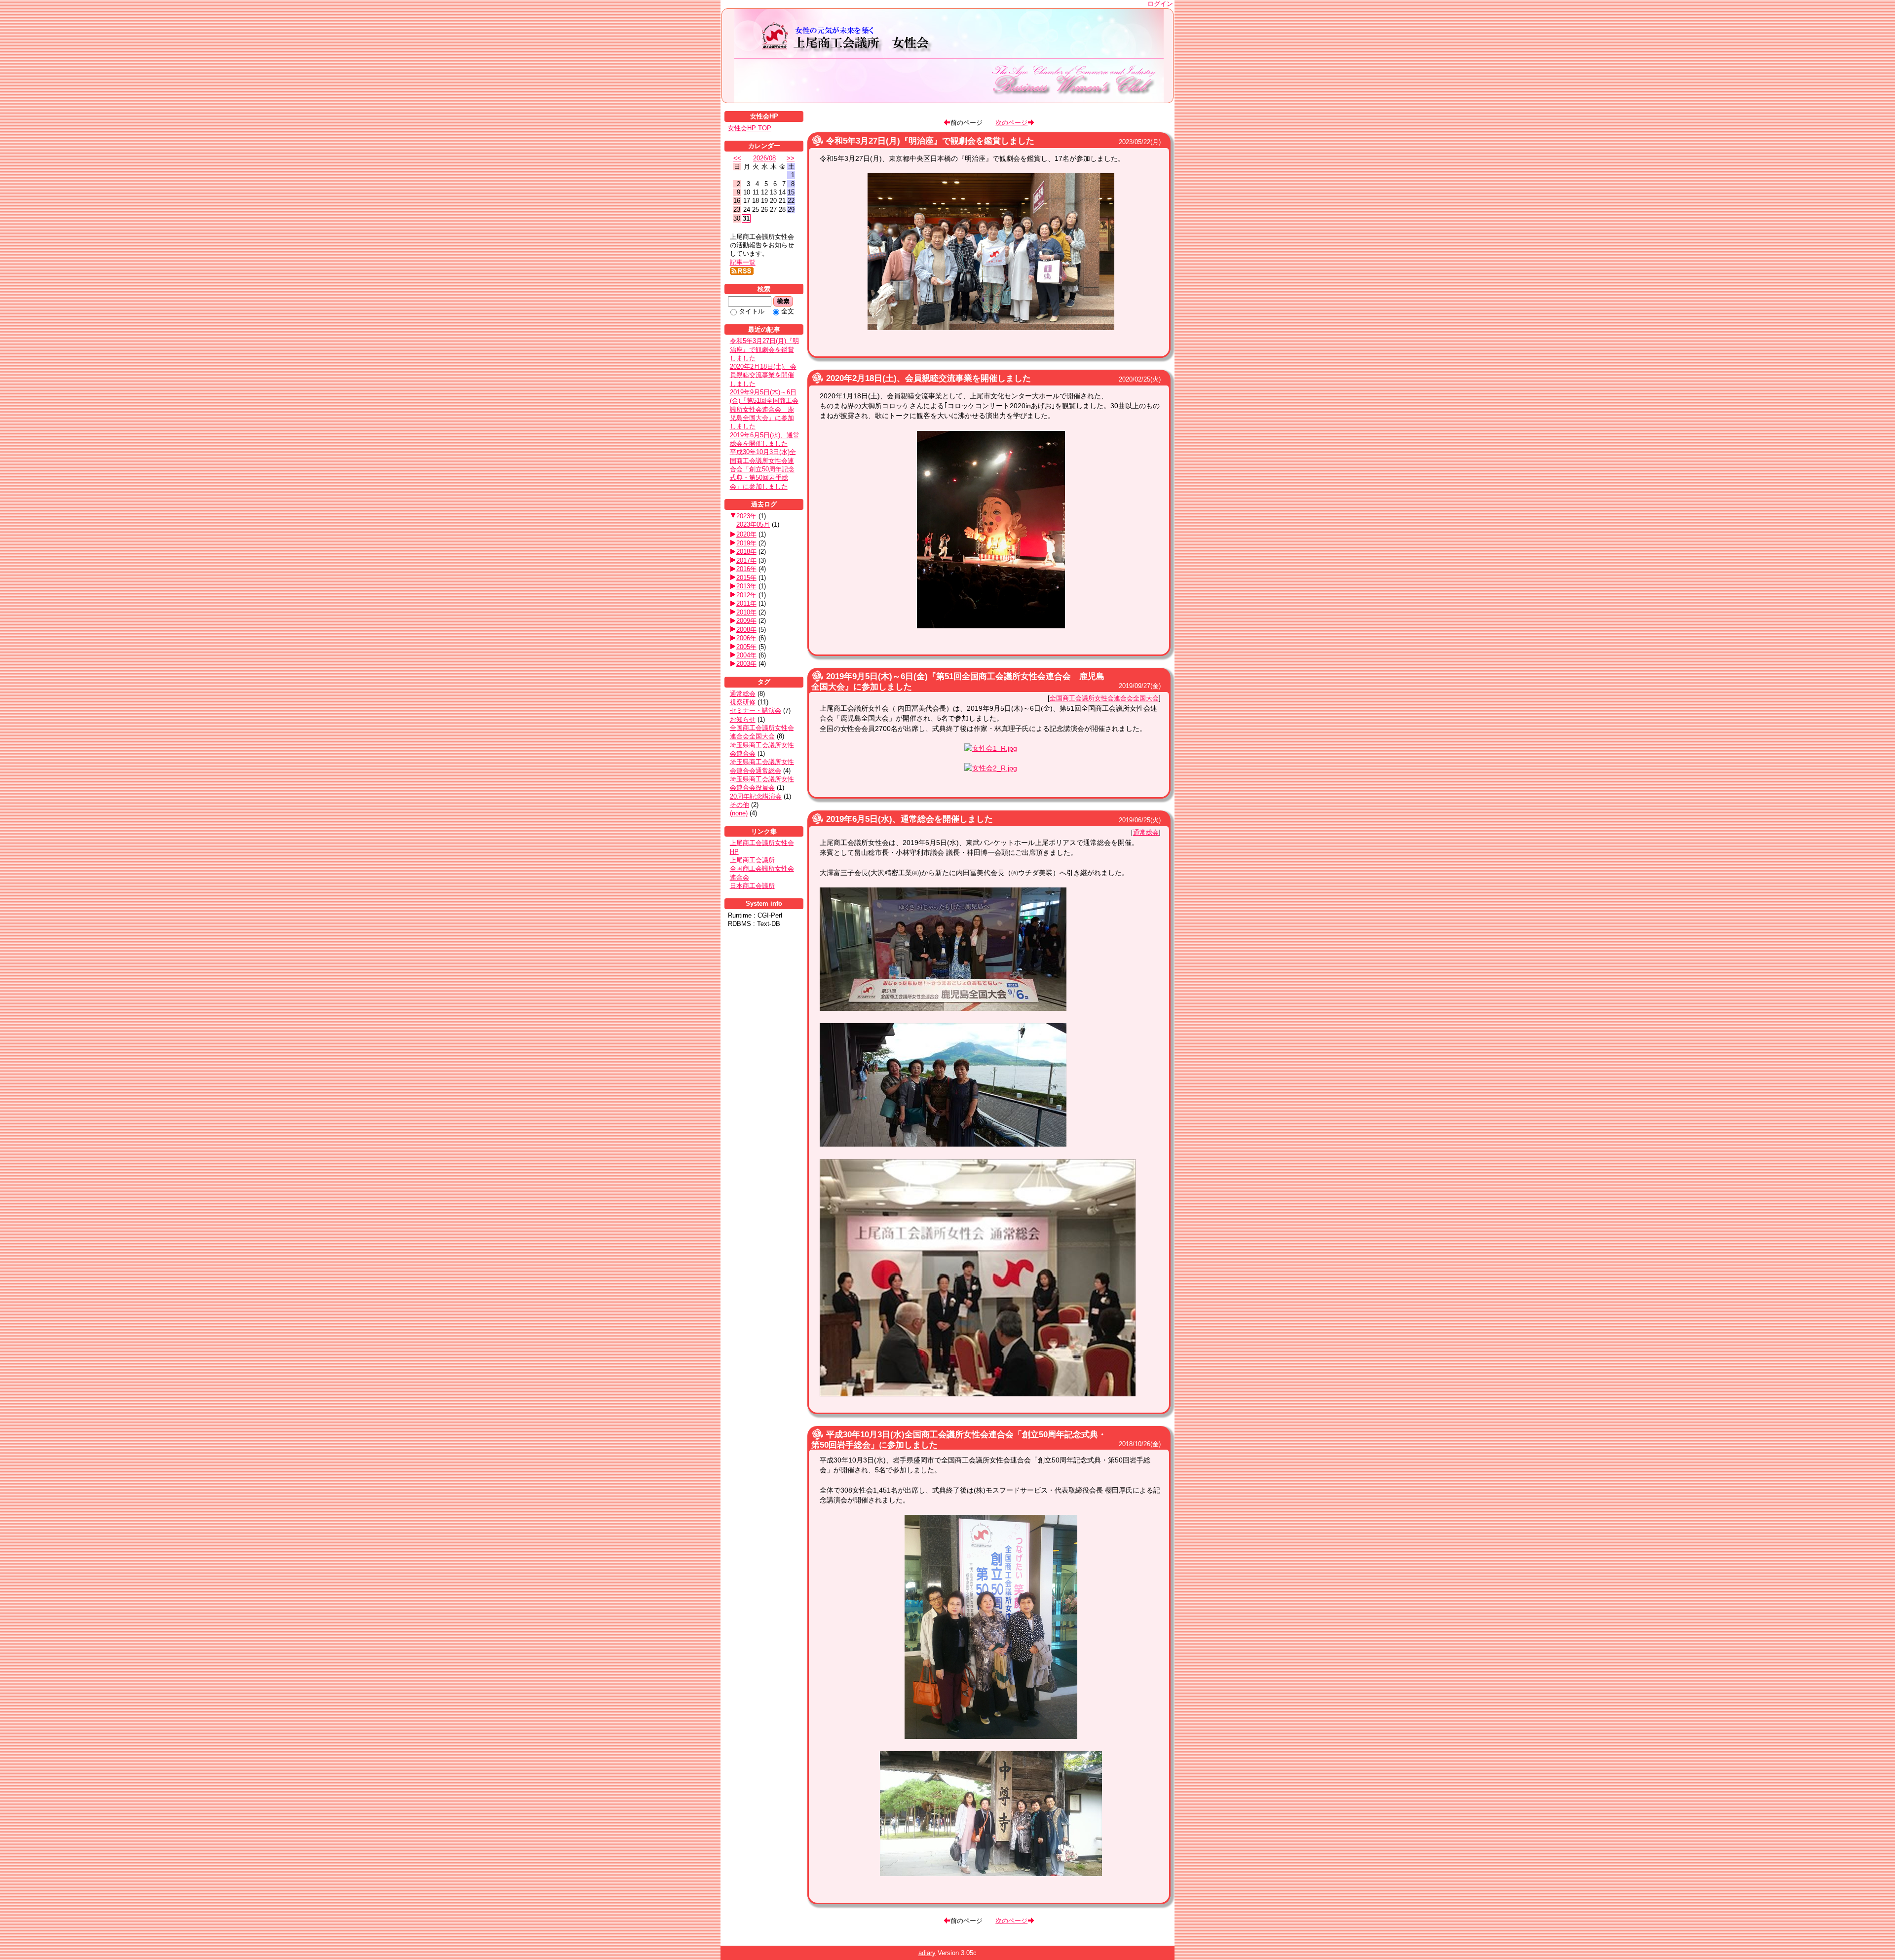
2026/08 (764, 158)
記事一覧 (743, 262)
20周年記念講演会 (756, 796)
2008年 (746, 630)
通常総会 (1146, 832)
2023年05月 (753, 524)
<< (737, 158)
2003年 (746, 664)
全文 (788, 311)
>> (791, 158)
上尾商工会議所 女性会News (949, 56)
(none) (739, 813)
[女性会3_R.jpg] (978, 1394)
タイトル (752, 311)
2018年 (746, 552)
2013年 (746, 586)
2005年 (746, 647)
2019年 (746, 543)
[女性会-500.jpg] (991, 328)
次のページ (1011, 122)
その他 (739, 805)
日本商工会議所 (752, 886)
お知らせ (743, 719)
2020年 (746, 534)
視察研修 (743, 702)
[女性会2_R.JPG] (943, 1144)
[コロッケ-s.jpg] (991, 626)
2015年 (746, 578)
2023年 (746, 516)
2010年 (746, 612)
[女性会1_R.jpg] (991, 748)
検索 (783, 301)
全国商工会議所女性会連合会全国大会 (1104, 698)
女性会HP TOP (750, 128)
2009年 (746, 621)
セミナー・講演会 (756, 711)
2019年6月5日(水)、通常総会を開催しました (910, 819)
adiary (927, 1953)
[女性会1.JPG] (991, 1736)
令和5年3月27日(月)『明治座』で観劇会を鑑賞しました (930, 141)
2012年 (746, 595)
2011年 (746, 603)
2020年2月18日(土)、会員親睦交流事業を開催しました (929, 378)
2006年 (746, 638)
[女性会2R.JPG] (991, 1874)
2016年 (746, 569)
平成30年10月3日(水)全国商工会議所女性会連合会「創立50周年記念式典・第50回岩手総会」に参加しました (763, 469)
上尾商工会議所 (752, 860)
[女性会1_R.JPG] (943, 1008)
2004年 (746, 655)
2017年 (746, 560)
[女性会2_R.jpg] (991, 768)
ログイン (1160, 4)
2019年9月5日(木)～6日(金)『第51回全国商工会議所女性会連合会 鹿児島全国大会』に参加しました (764, 409)
